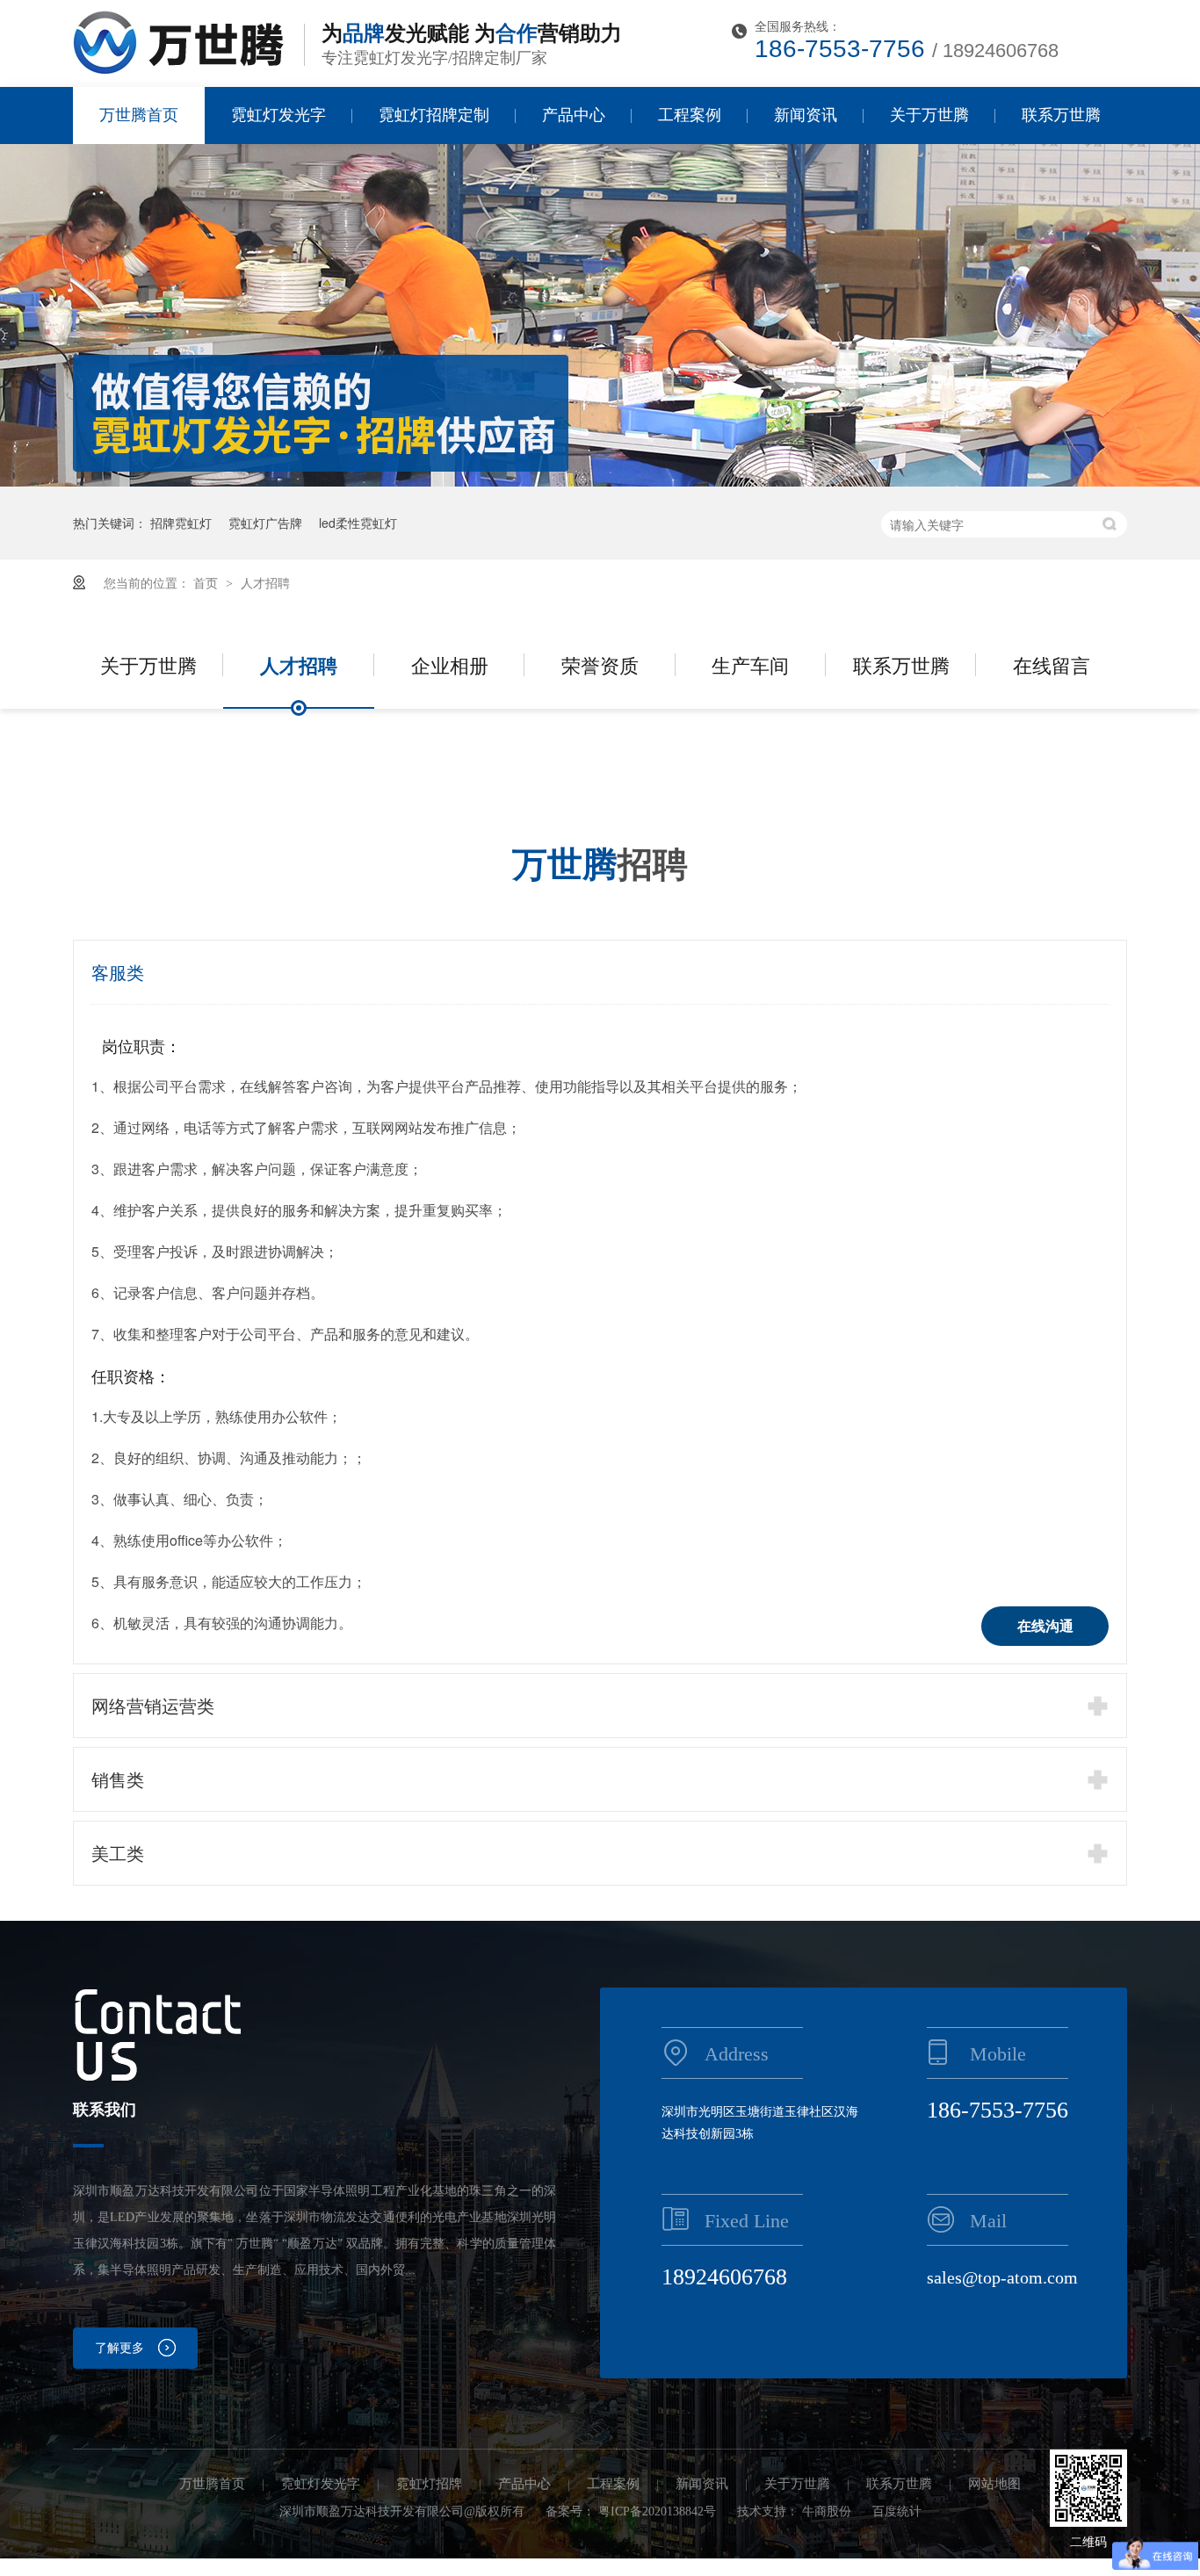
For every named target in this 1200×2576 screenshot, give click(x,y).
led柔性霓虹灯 (358, 523)
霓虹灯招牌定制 (434, 115)
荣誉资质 (600, 664)
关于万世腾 (929, 115)
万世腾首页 (139, 115)
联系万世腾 (1061, 115)
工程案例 (690, 115)
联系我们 (105, 2110)
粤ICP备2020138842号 (657, 2511)
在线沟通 (1045, 1626)
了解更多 (119, 2348)
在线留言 (1052, 664)
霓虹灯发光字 (278, 115)
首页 (207, 582)
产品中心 (574, 115)
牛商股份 (827, 2511)
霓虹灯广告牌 (265, 523)
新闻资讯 (806, 115)
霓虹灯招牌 (429, 2484)
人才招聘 (265, 582)
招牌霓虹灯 (181, 523)
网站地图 (994, 2484)
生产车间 (750, 664)
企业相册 (450, 664)
